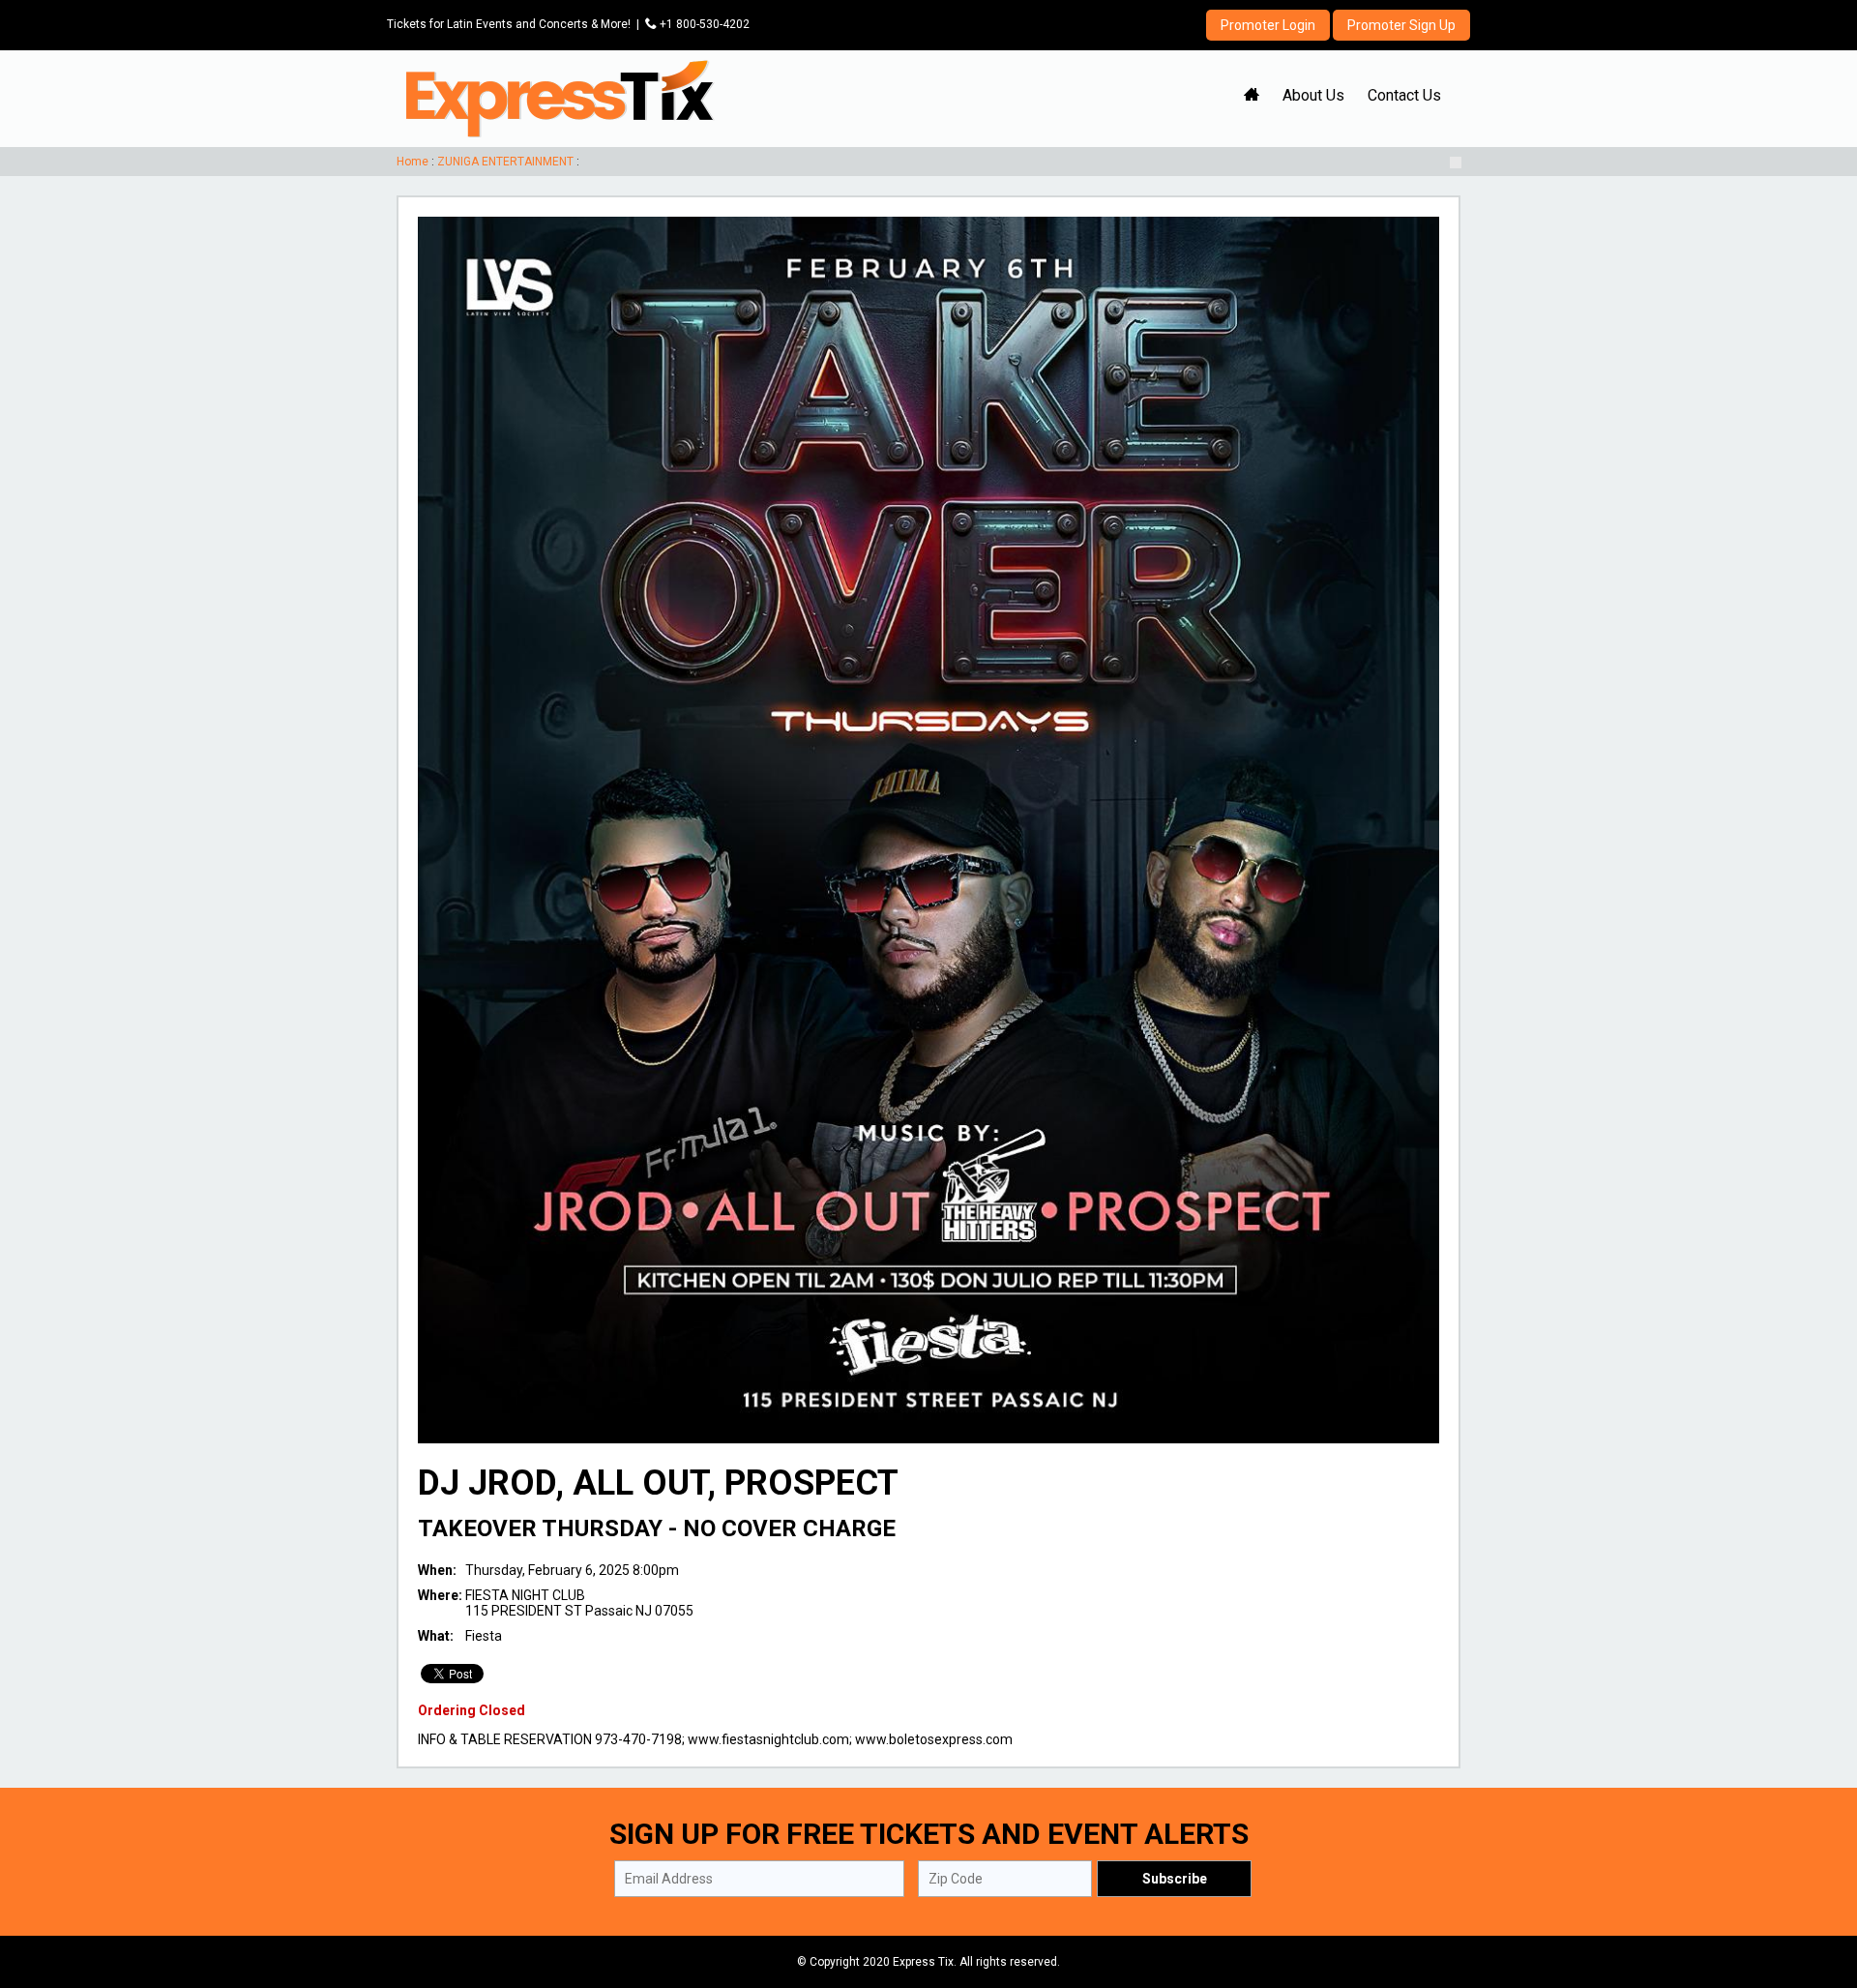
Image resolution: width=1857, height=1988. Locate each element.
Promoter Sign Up (1401, 25)
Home (413, 162)
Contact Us (1404, 95)
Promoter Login (1268, 25)
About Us (1313, 95)
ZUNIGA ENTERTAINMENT (505, 162)
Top (1819, 1891)
